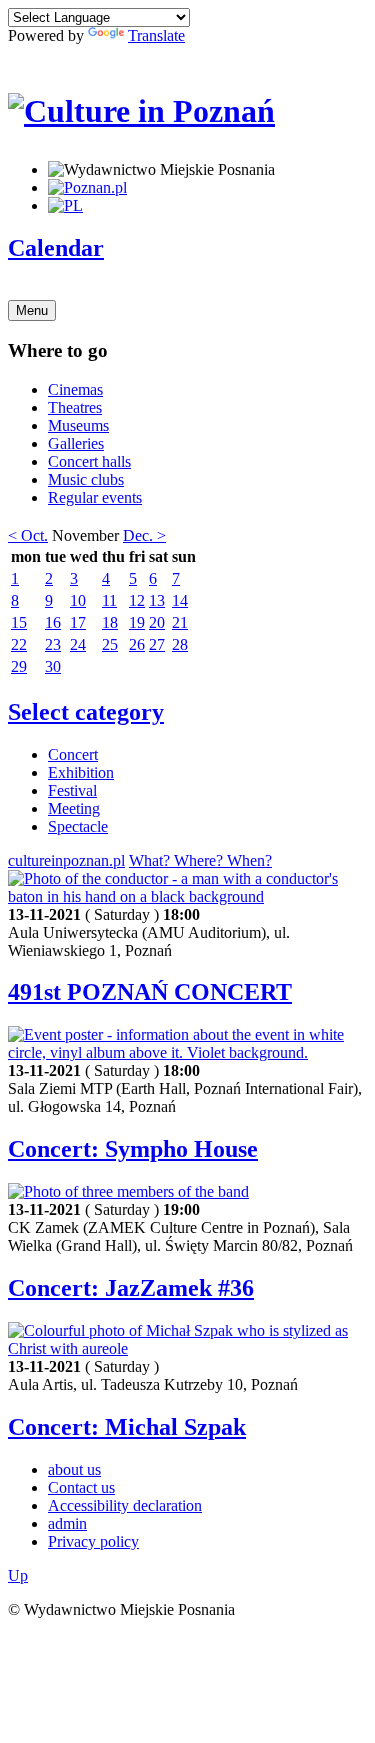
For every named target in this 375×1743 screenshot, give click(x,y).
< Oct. (28, 535)
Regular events (95, 497)
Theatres (75, 407)
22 (19, 644)
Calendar (56, 248)
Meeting (74, 808)
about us (74, 1469)
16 (53, 622)
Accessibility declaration (125, 1505)
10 (78, 600)
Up (18, 1575)
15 (19, 622)
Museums (78, 425)
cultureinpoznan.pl (66, 860)
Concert (73, 754)
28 (180, 644)
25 (110, 644)
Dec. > (144, 535)
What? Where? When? (200, 860)
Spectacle (78, 826)
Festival (72, 790)
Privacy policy (93, 1541)
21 (180, 622)
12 (137, 600)
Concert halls (89, 461)
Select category (86, 712)
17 (78, 622)
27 (157, 644)
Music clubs (86, 479)
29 (19, 666)
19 (137, 622)
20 (157, 622)
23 (53, 644)
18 (110, 622)
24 (78, 644)
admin (67, 1523)
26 (137, 644)
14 (180, 600)
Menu (32, 310)
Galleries (76, 443)
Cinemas (75, 389)
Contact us (81, 1487)
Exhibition (81, 772)
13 (157, 600)
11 (109, 600)
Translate (156, 35)
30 (53, 666)
